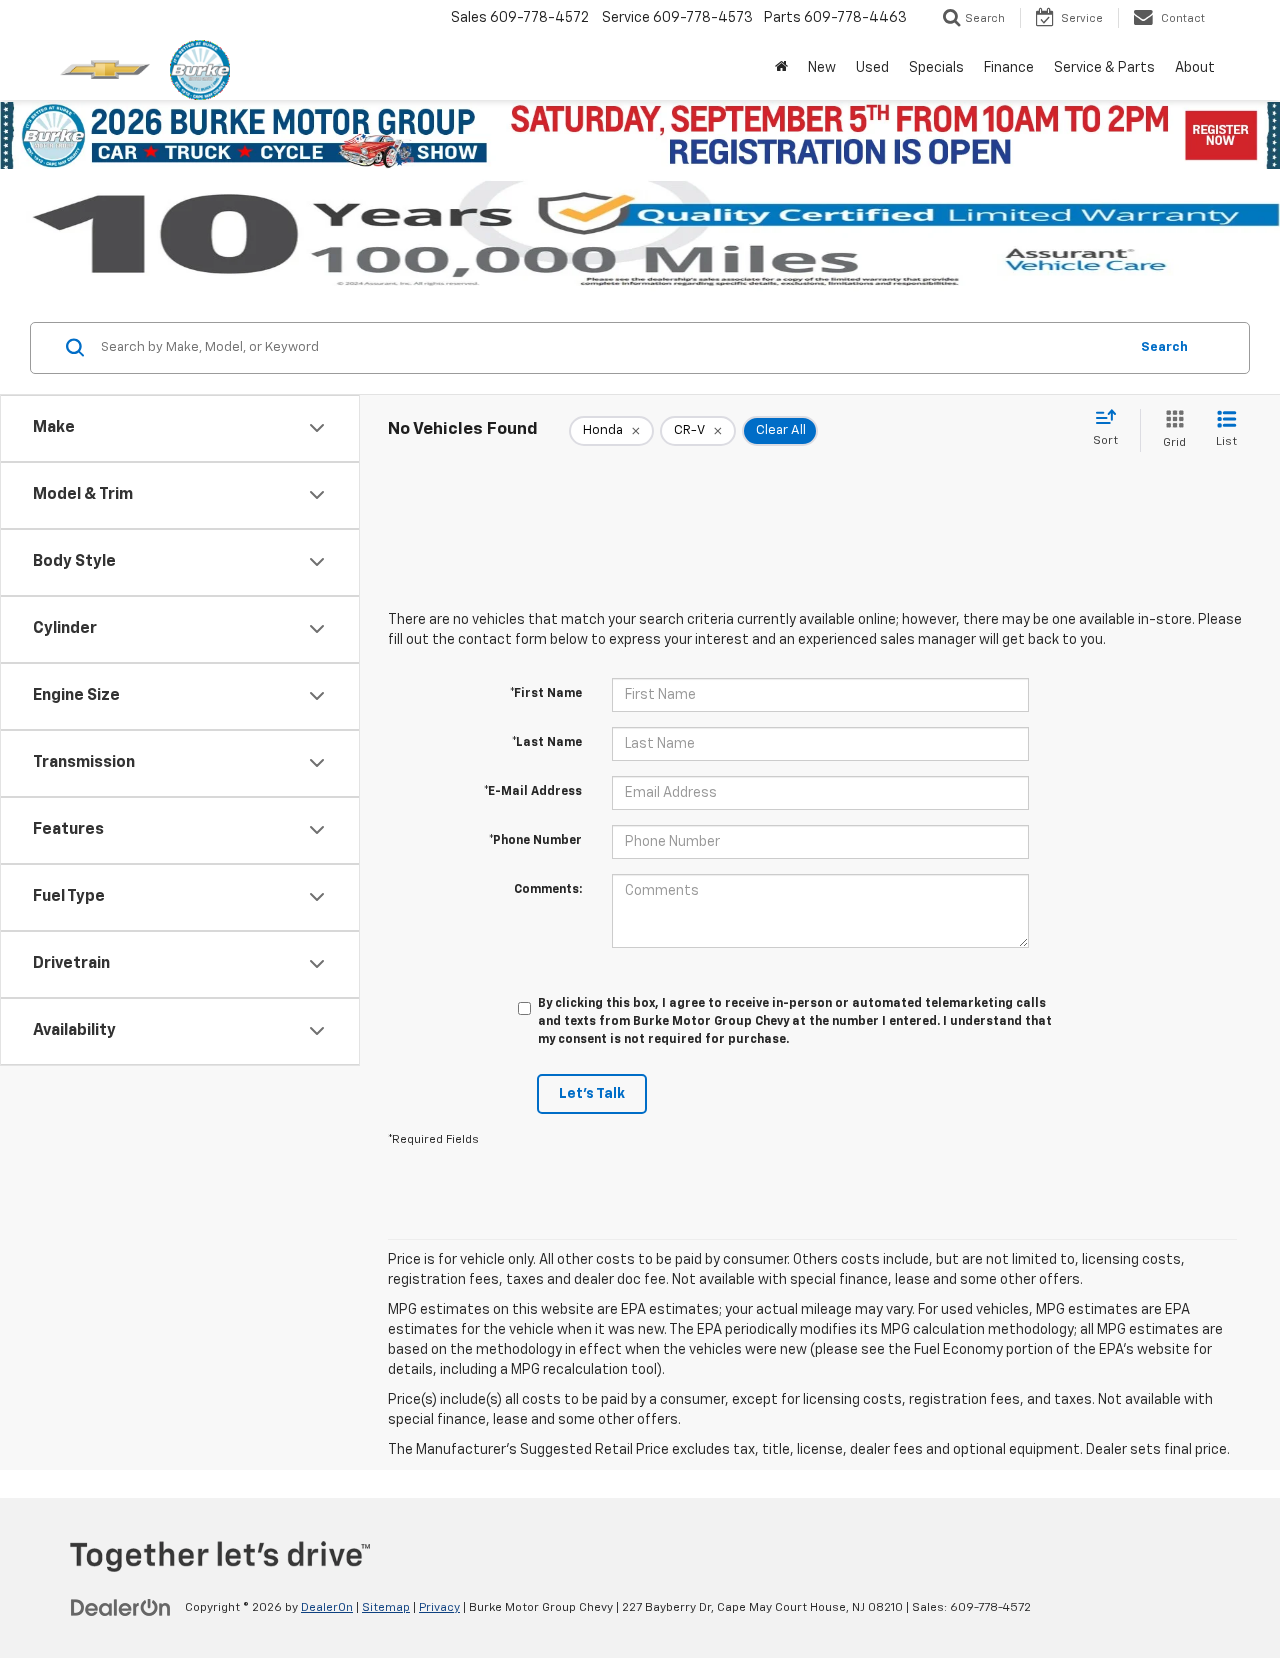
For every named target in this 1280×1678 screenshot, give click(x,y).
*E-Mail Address (533, 792)
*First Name (546, 694)
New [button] (822, 68)
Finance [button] (1009, 68)
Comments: (548, 890)
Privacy (439, 1608)
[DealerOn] (121, 1607)
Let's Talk (592, 1094)
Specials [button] (936, 68)
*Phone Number (535, 841)
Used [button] (872, 68)
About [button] (1195, 68)
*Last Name (547, 743)
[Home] (781, 68)
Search (1164, 347)
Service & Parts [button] (1104, 68)
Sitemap (386, 1608)
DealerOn (327, 1608)
